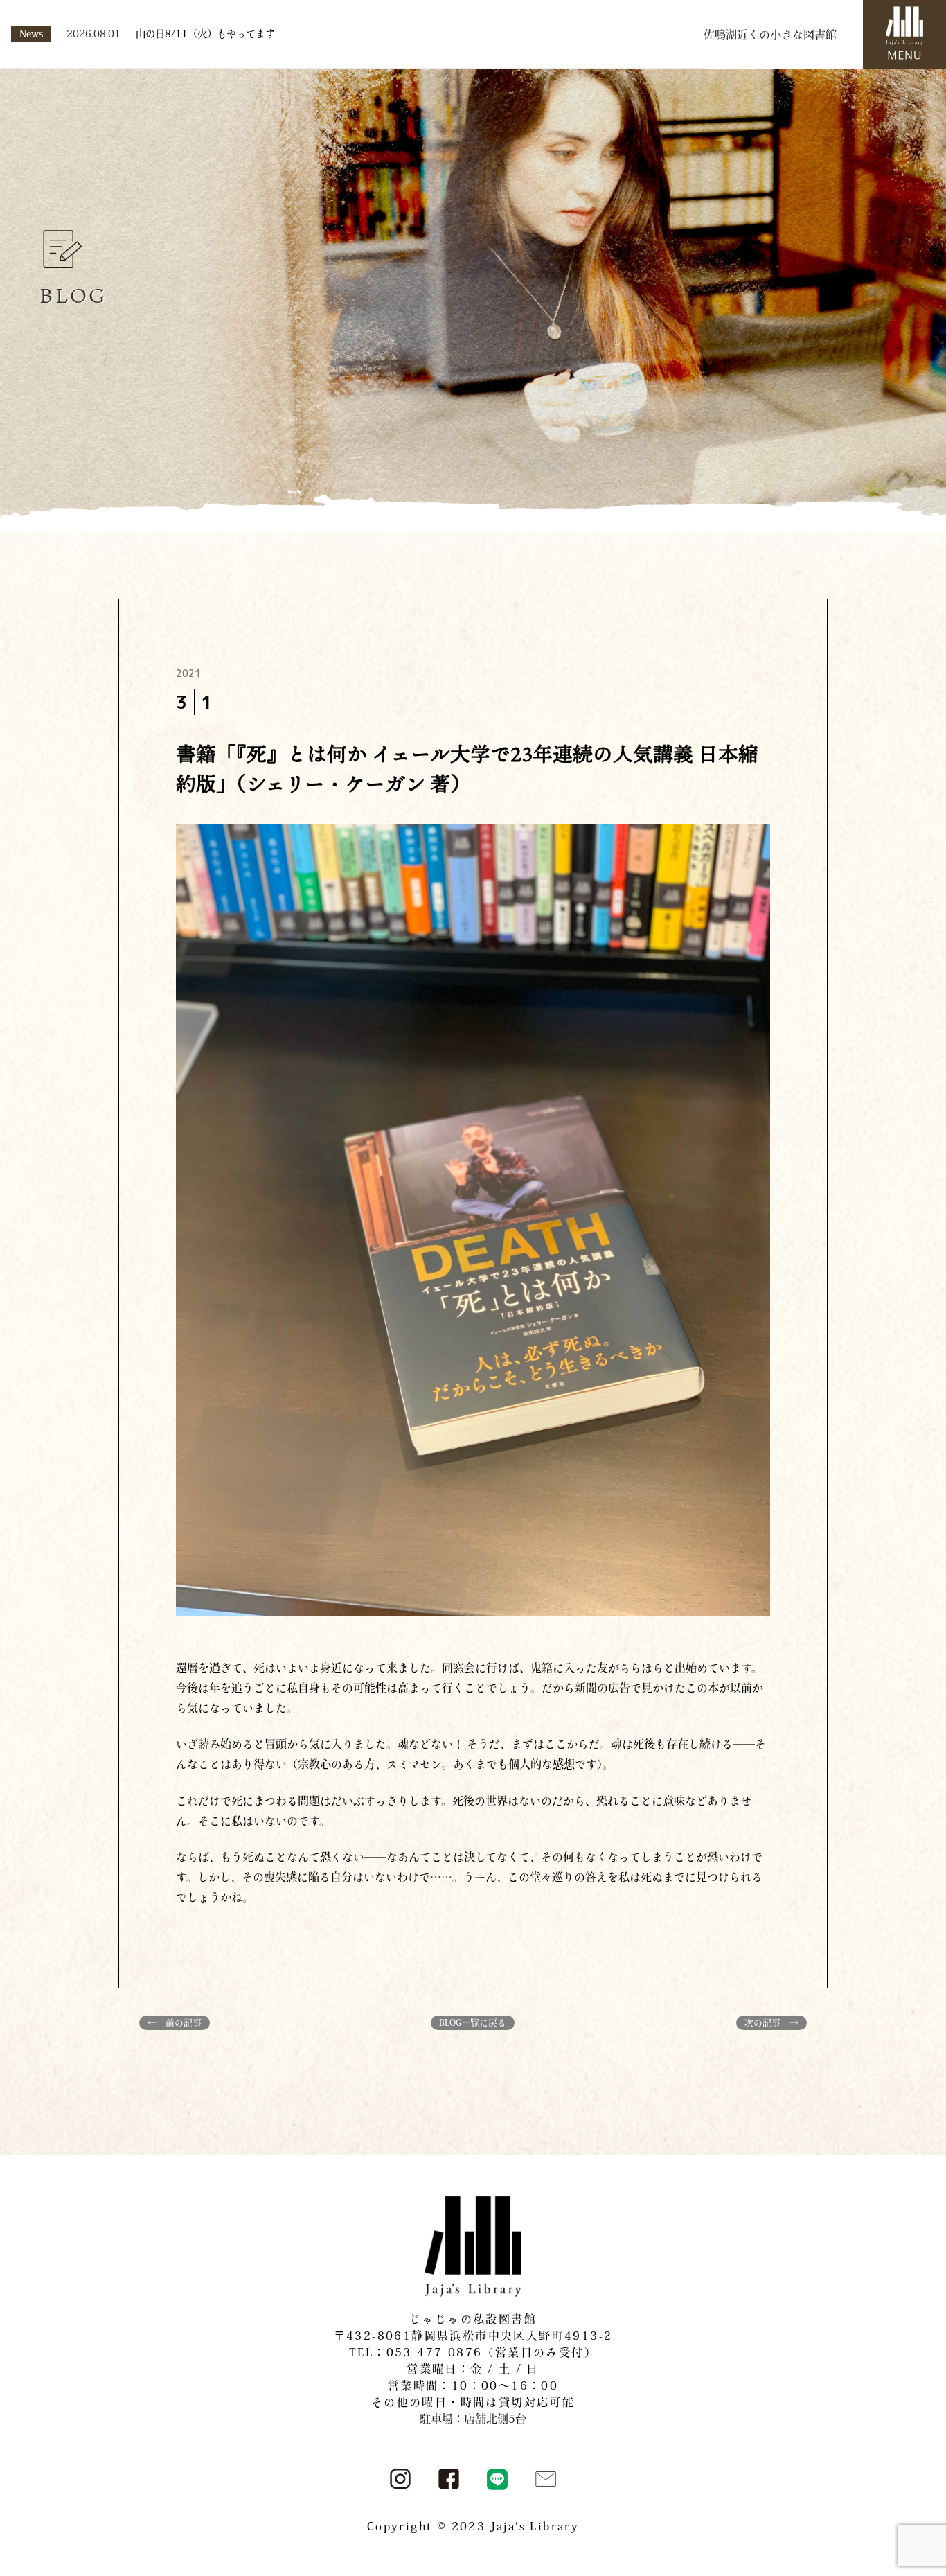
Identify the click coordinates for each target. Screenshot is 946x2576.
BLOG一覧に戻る (473, 2023)
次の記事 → (771, 2023)
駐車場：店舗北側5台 (473, 2419)
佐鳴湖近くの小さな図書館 (770, 35)
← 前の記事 (175, 2023)
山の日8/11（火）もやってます (205, 34)
